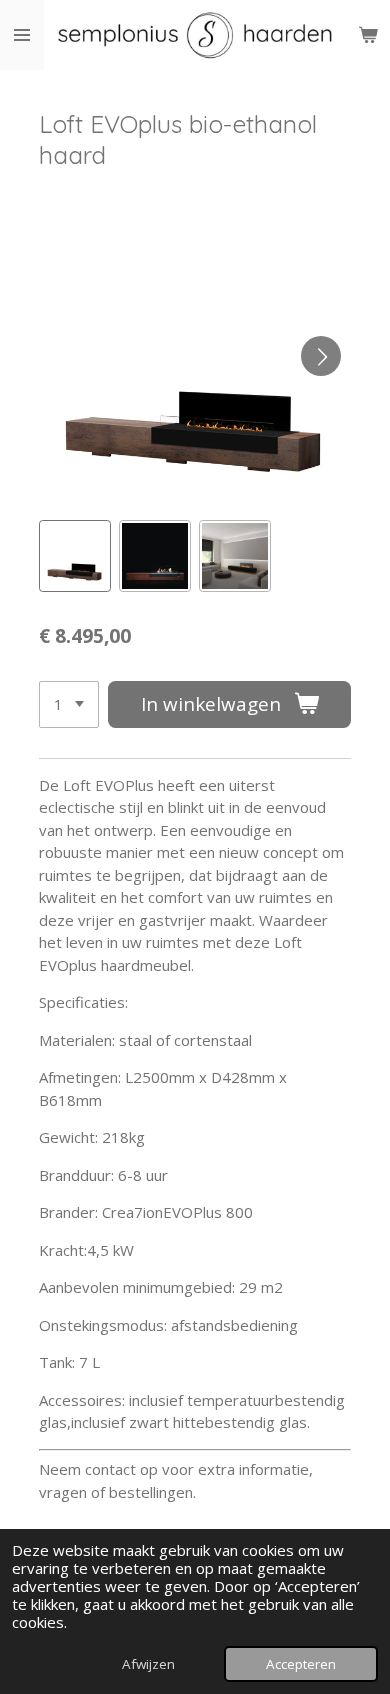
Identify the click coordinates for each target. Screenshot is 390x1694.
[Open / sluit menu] (22, 35)
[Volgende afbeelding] (321, 356)
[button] (75, 556)
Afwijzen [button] (148, 1664)
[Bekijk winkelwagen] (368, 35)
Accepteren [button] (301, 1664)
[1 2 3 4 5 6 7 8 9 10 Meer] (69, 704)
